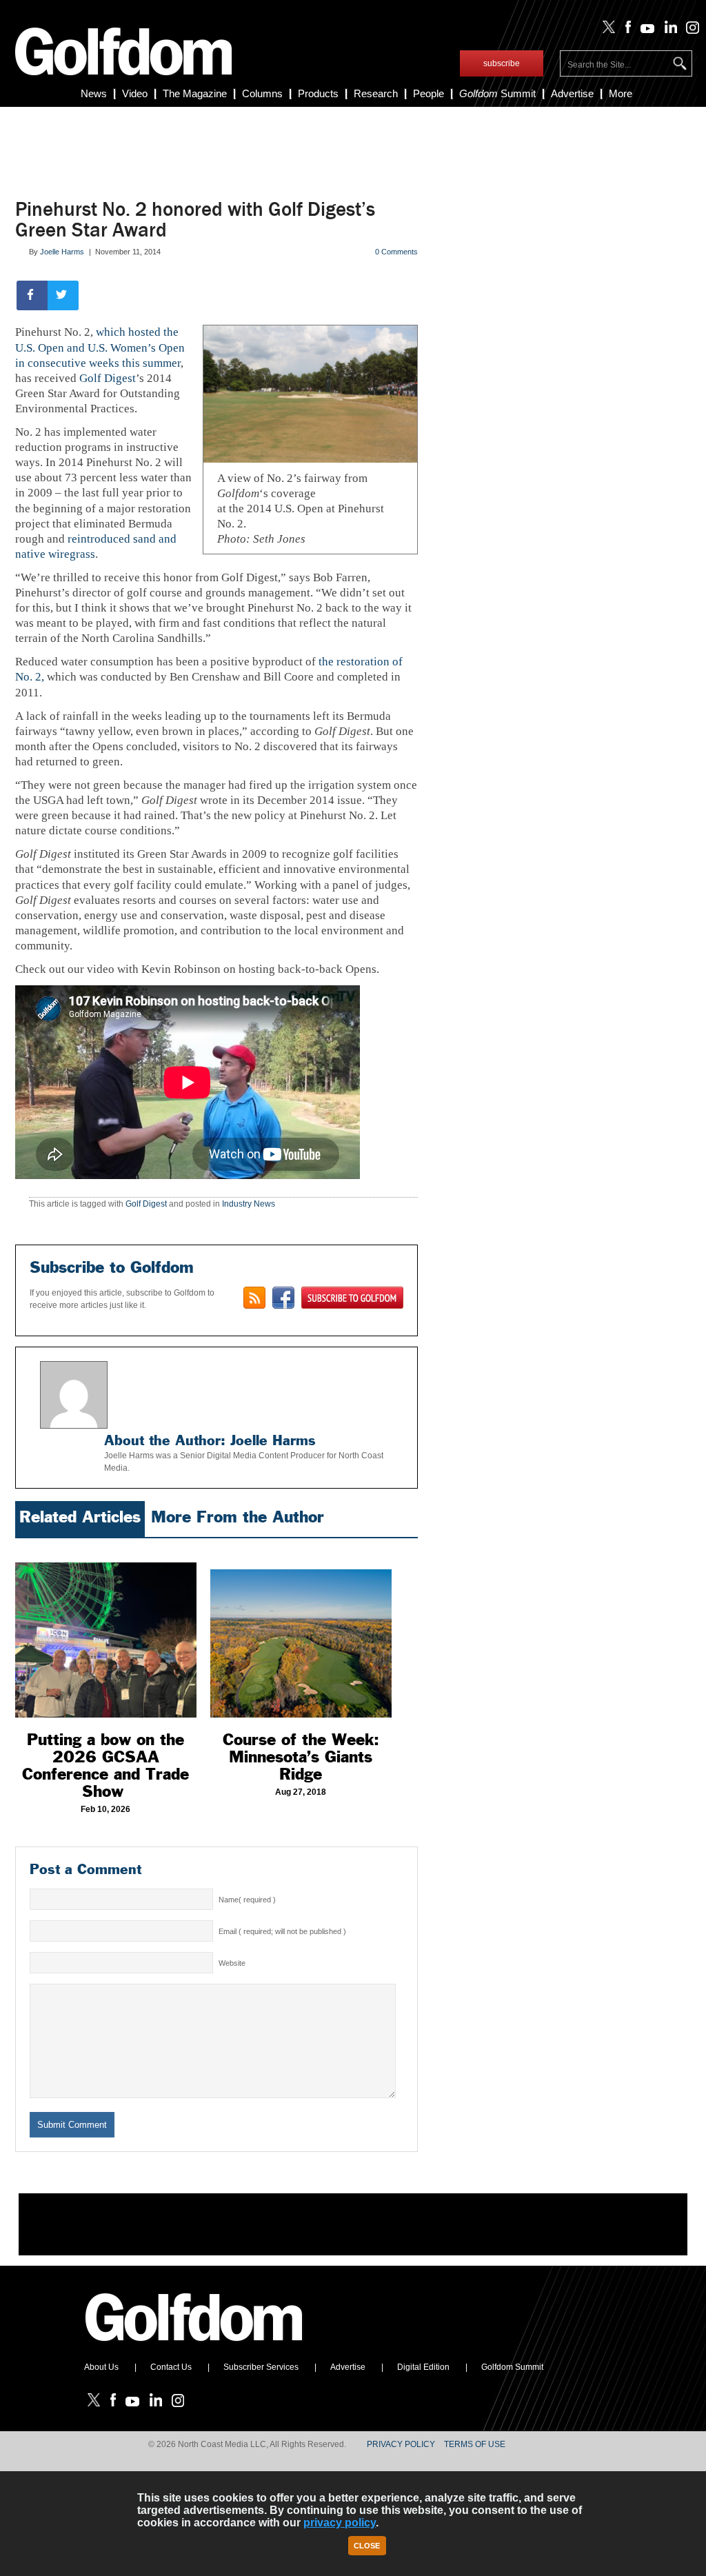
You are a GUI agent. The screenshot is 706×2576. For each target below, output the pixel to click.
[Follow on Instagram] (689, 30)
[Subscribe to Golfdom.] (352, 1298)
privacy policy (340, 2523)
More (621, 93)
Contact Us (171, 2367)
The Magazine (195, 93)
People (428, 93)
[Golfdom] (194, 2347)
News (94, 93)
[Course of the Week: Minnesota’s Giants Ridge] (301, 1631)
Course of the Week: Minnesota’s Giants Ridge (301, 1757)
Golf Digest (108, 378)
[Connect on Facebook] (283, 1298)
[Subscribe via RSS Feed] (254, 1298)
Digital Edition (423, 2367)
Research (376, 93)
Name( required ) (247, 1900)
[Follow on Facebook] (625, 30)
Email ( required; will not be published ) (282, 1931)
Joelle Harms (62, 252)
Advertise (572, 93)
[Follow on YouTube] (645, 30)
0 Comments (396, 252)
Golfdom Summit (512, 2367)
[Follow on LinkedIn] (668, 30)
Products (318, 93)
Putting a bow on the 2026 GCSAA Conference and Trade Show (105, 1765)
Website (232, 1963)
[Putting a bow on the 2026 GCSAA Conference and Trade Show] (106, 1631)
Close (367, 2546)
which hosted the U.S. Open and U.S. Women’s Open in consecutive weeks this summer (100, 347)
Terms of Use (475, 2444)
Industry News (249, 1204)
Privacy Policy (401, 2444)
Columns (262, 93)
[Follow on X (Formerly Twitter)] (606, 30)
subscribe (502, 63)
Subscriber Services (261, 2367)
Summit (497, 93)
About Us (101, 2367)
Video (135, 93)
